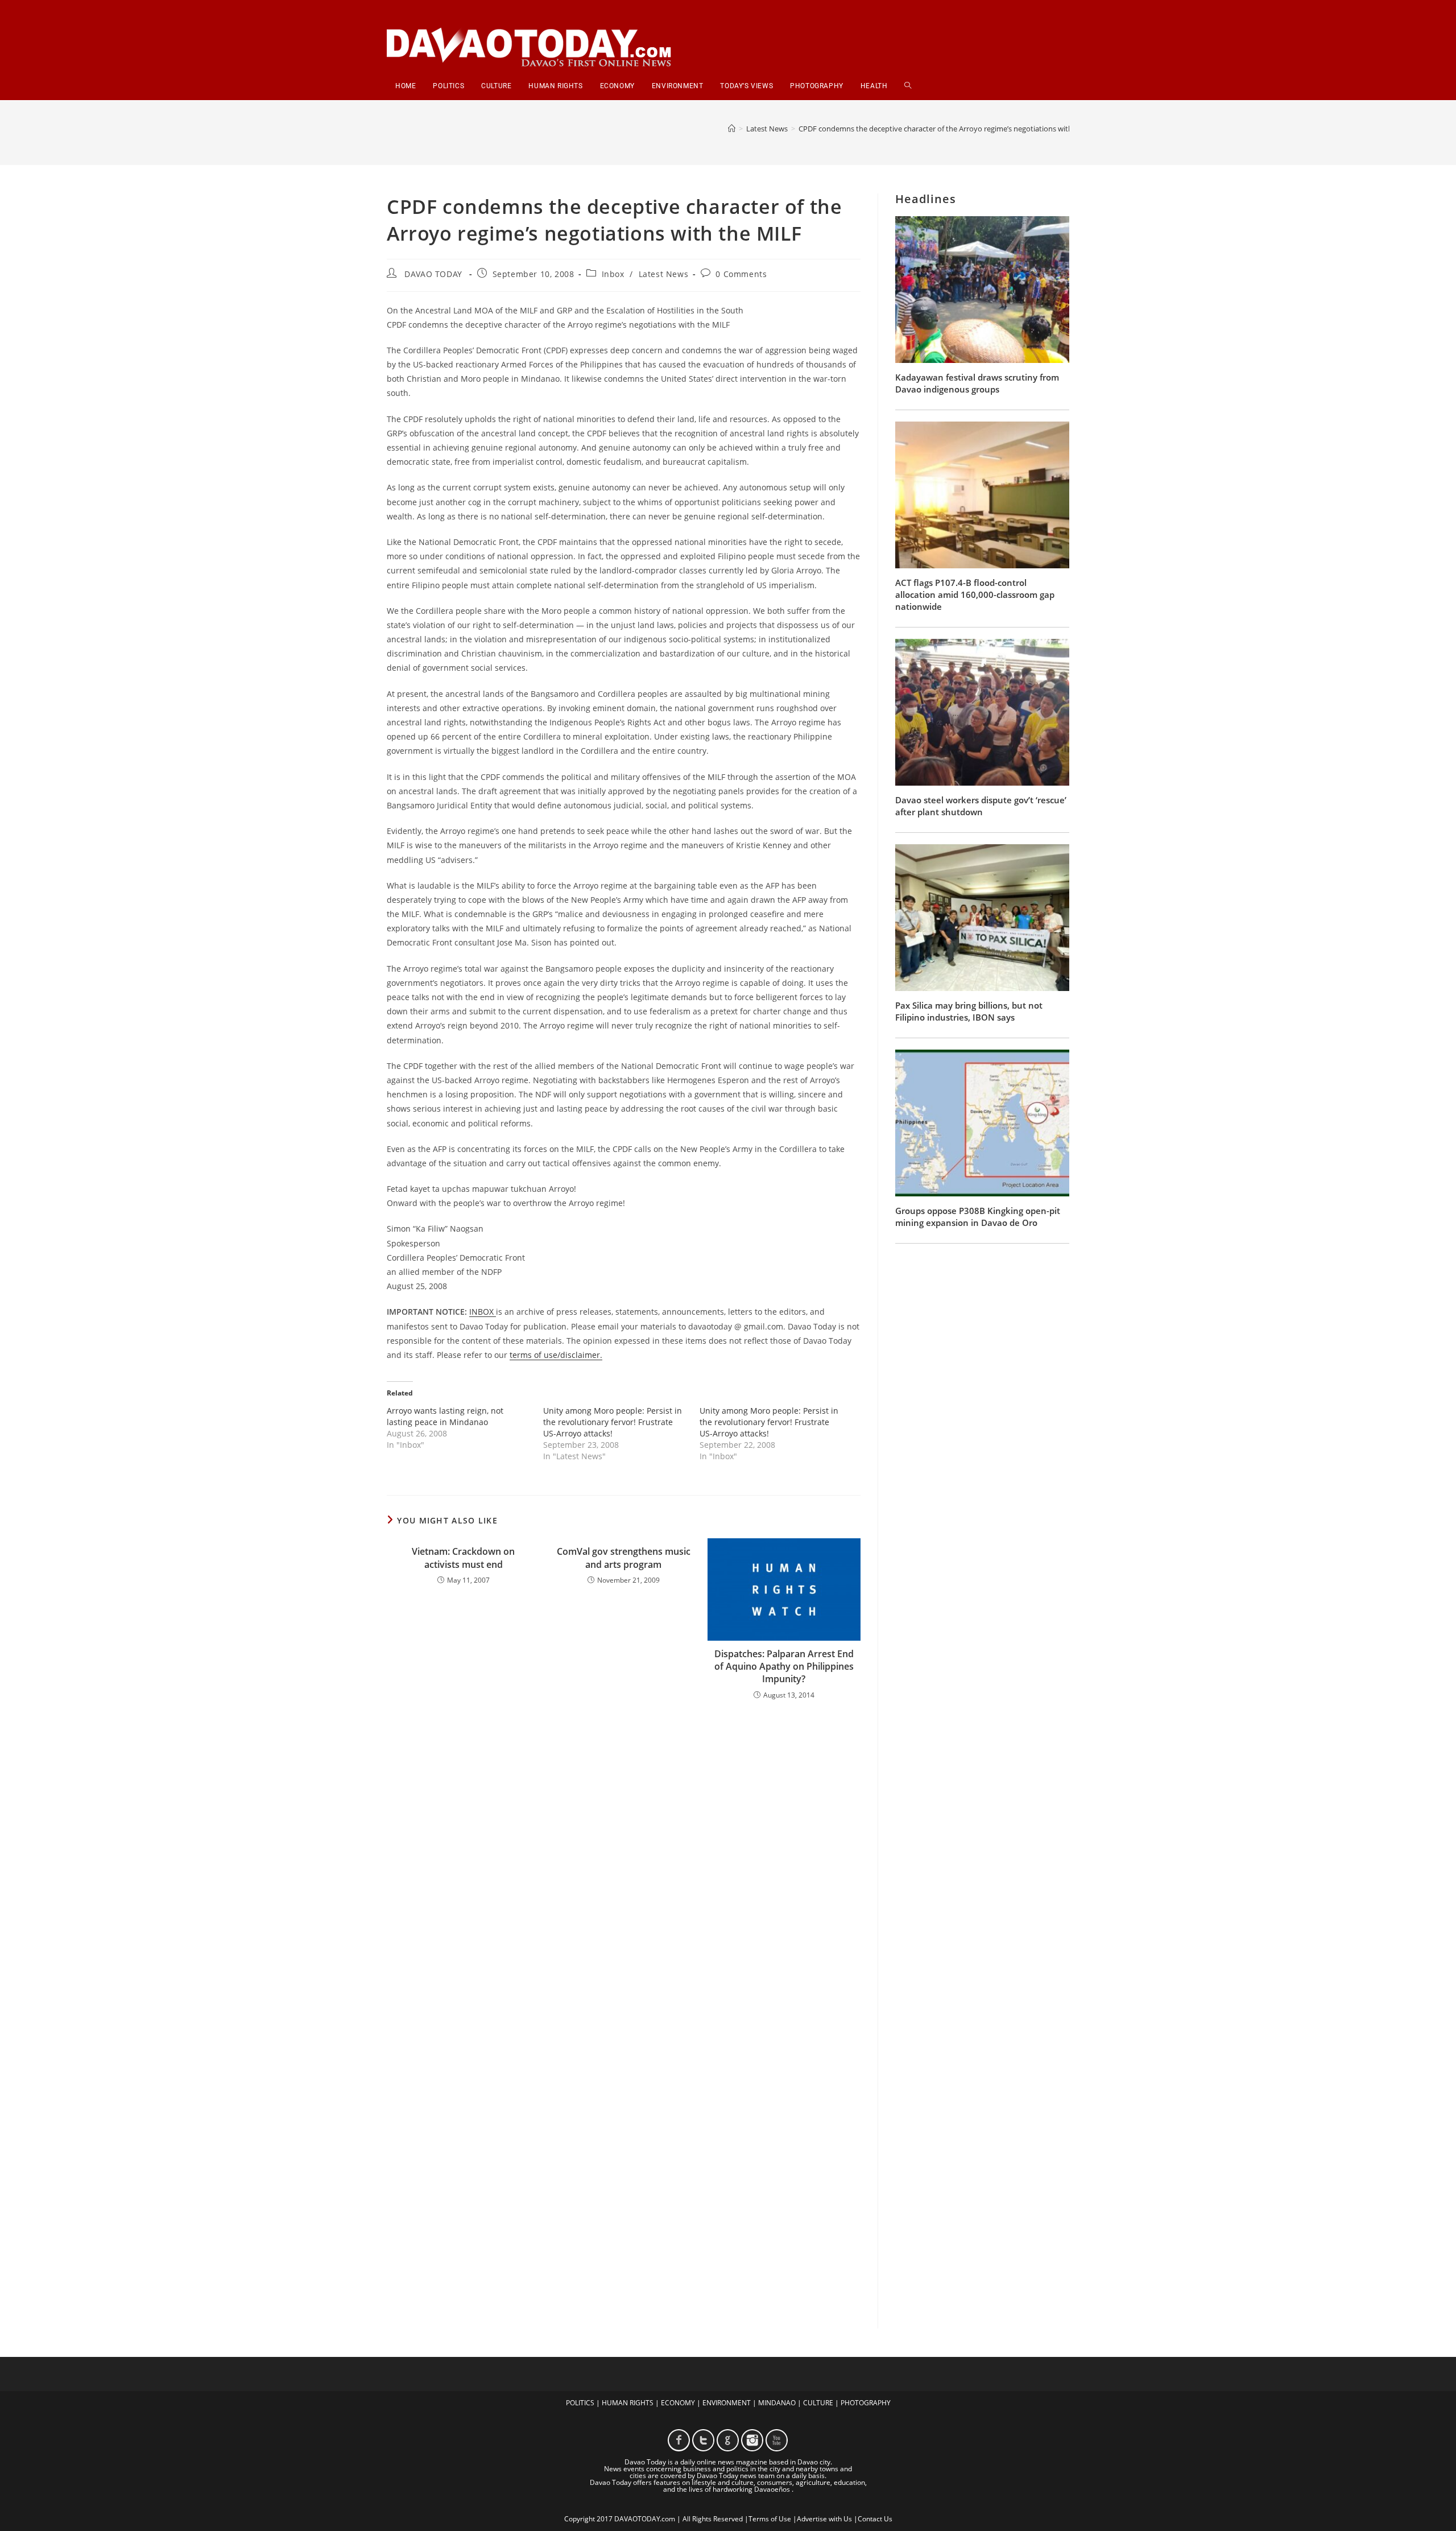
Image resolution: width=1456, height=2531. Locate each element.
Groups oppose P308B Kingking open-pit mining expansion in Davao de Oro (978, 1217)
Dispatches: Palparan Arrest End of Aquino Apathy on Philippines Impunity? (784, 1667)
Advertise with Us (824, 2519)
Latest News (664, 274)
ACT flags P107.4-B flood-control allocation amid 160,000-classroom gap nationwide (975, 594)
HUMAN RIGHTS (628, 2403)
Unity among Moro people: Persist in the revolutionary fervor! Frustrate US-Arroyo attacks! (613, 1422)
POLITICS (580, 2403)
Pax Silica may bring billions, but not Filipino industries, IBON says (969, 1011)
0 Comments (741, 274)
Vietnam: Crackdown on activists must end (463, 1558)
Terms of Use (770, 2519)
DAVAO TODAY (433, 274)
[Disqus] (624, 1858)
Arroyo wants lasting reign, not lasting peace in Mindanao (445, 1416)
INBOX (483, 1312)
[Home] (732, 129)
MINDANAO (777, 2403)
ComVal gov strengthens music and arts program (624, 1558)
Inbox (613, 274)
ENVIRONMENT (727, 2403)
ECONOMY (678, 2403)
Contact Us (875, 2519)
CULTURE (818, 2403)
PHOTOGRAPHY (866, 2403)
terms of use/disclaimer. (556, 1355)
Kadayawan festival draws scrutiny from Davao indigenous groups (977, 383)
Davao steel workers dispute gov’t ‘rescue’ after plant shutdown (981, 806)
